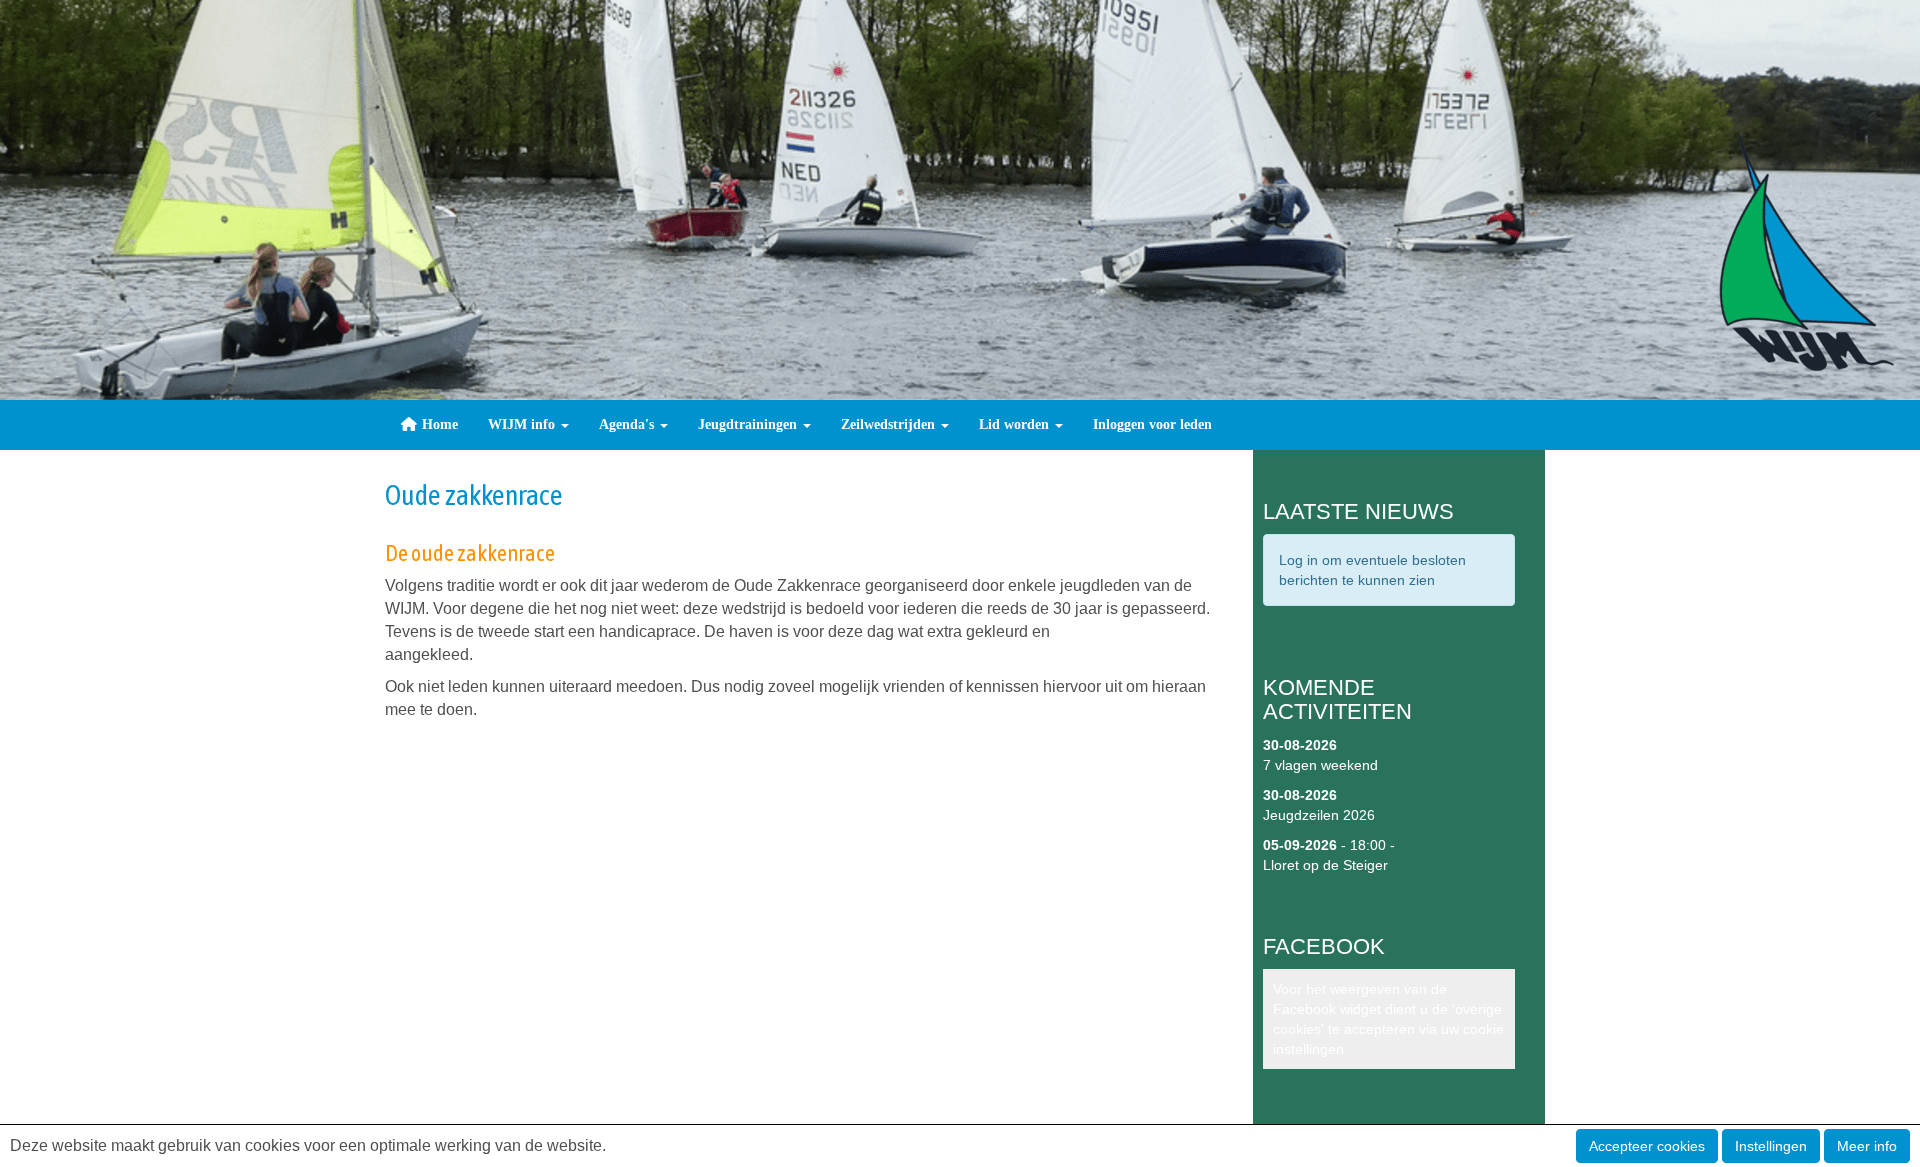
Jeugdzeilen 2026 (1319, 815)
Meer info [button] (1867, 1146)
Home (438, 424)
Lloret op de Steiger (1325, 865)
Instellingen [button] (1771, 1146)
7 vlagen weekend (1320, 765)
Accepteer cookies (1647, 1146)
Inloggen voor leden (1152, 424)
